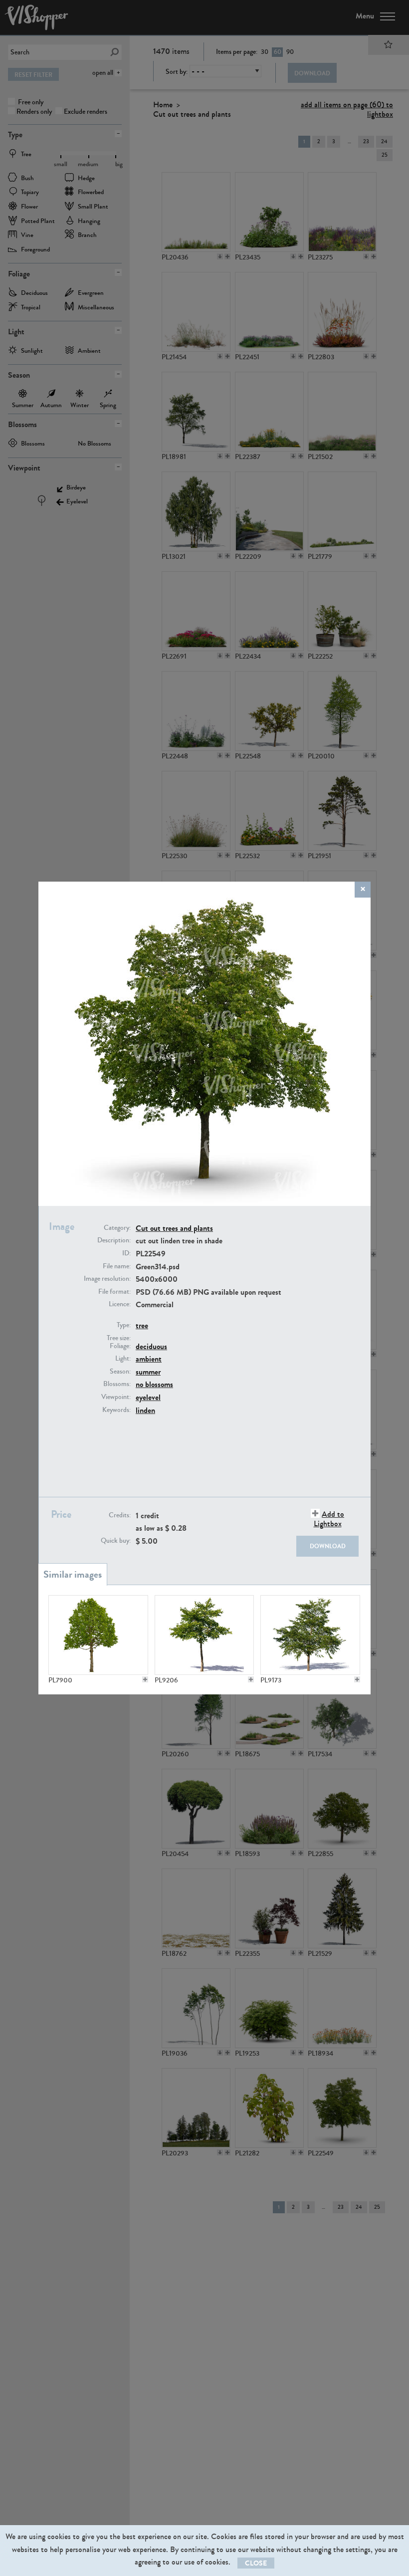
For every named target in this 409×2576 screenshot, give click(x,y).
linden (145, 1410)
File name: (117, 1266)
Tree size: (119, 1338)
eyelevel (148, 1397)
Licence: (120, 1304)
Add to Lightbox (329, 1519)
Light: (123, 1359)
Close (256, 2563)
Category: (117, 1228)
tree (142, 1325)
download (328, 1546)
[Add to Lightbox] (145, 1679)
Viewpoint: (116, 1397)
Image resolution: (107, 1279)
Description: (114, 1240)
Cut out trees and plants (174, 1228)
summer (148, 1372)
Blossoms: (117, 1384)
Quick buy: (116, 1541)
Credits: (120, 1515)
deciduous (151, 1346)
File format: (114, 1292)
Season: (120, 1372)
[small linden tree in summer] (204, 1635)
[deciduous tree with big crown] (310, 1635)
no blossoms (154, 1384)
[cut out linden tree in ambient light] (98, 1635)
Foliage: (120, 1346)
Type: (124, 1325)
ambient (149, 1359)
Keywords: (116, 1410)
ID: (126, 1253)
